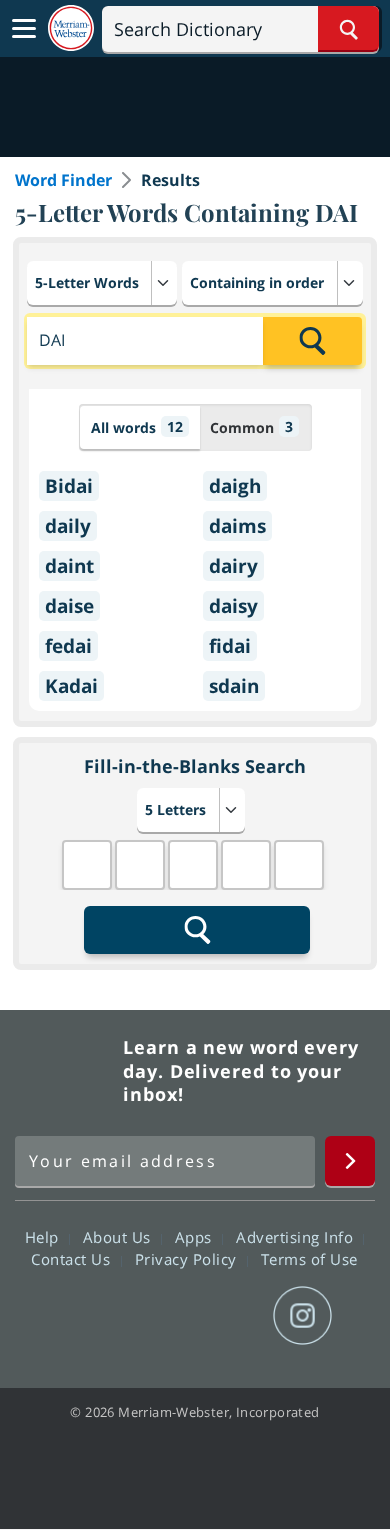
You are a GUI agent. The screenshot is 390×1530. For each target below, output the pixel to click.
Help (44, 1237)
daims (237, 526)
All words (137, 427)
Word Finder (63, 180)
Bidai (69, 486)
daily (68, 526)
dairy (233, 566)
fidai (230, 646)
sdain (234, 686)
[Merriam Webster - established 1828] (71, 28)
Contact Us (73, 1259)
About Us (119, 1237)
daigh (235, 486)
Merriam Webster (66, 1071)
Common (251, 427)
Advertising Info (297, 1237)
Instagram (302, 1316)
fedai (68, 646)
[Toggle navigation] (24, 29)
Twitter (158, 1316)
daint (69, 566)
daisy (233, 606)
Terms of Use (309, 1259)
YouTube (230, 1316)
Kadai (71, 686)
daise (69, 606)
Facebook (86, 1316)
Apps (196, 1237)
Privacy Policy (188, 1259)
